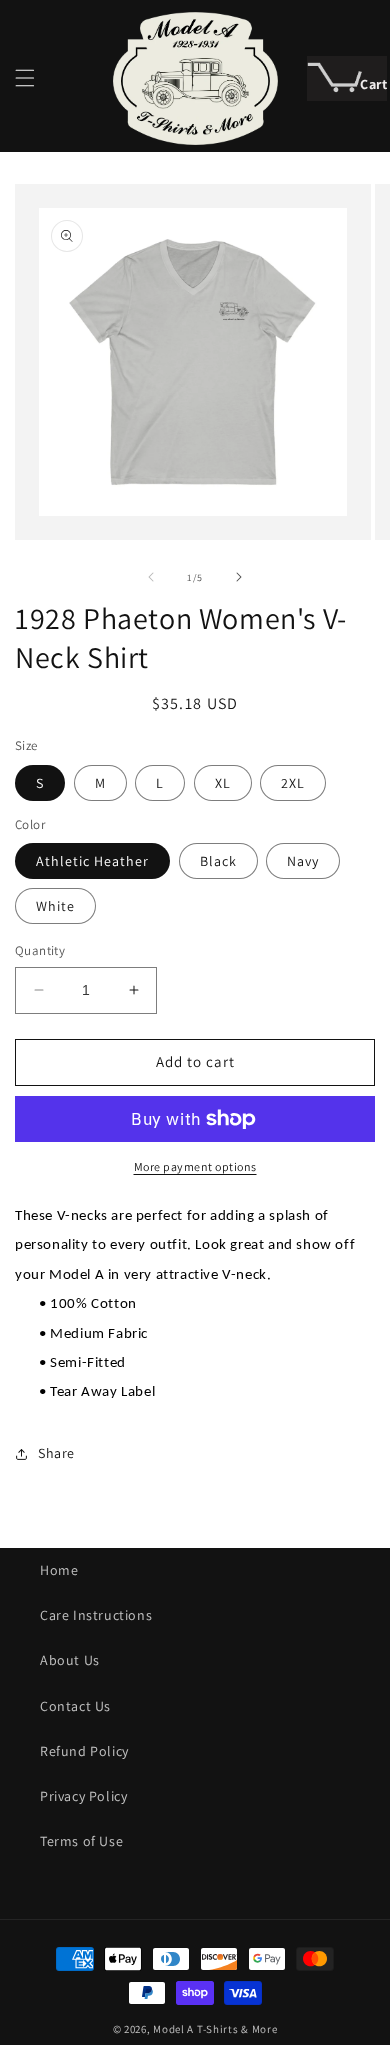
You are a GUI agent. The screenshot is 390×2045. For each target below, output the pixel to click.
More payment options (195, 1166)
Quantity (40, 950)
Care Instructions (96, 1615)
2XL (293, 783)
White (55, 906)
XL (223, 783)
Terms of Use (81, 1841)
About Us (70, 1660)
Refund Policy (84, 1751)
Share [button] (56, 1453)
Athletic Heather (92, 861)
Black (218, 861)
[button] (25, 78)
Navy (303, 861)
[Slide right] (239, 577)
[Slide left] (151, 577)
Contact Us (75, 1706)
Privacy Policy (83, 1796)
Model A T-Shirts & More (215, 2029)
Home (59, 1570)
